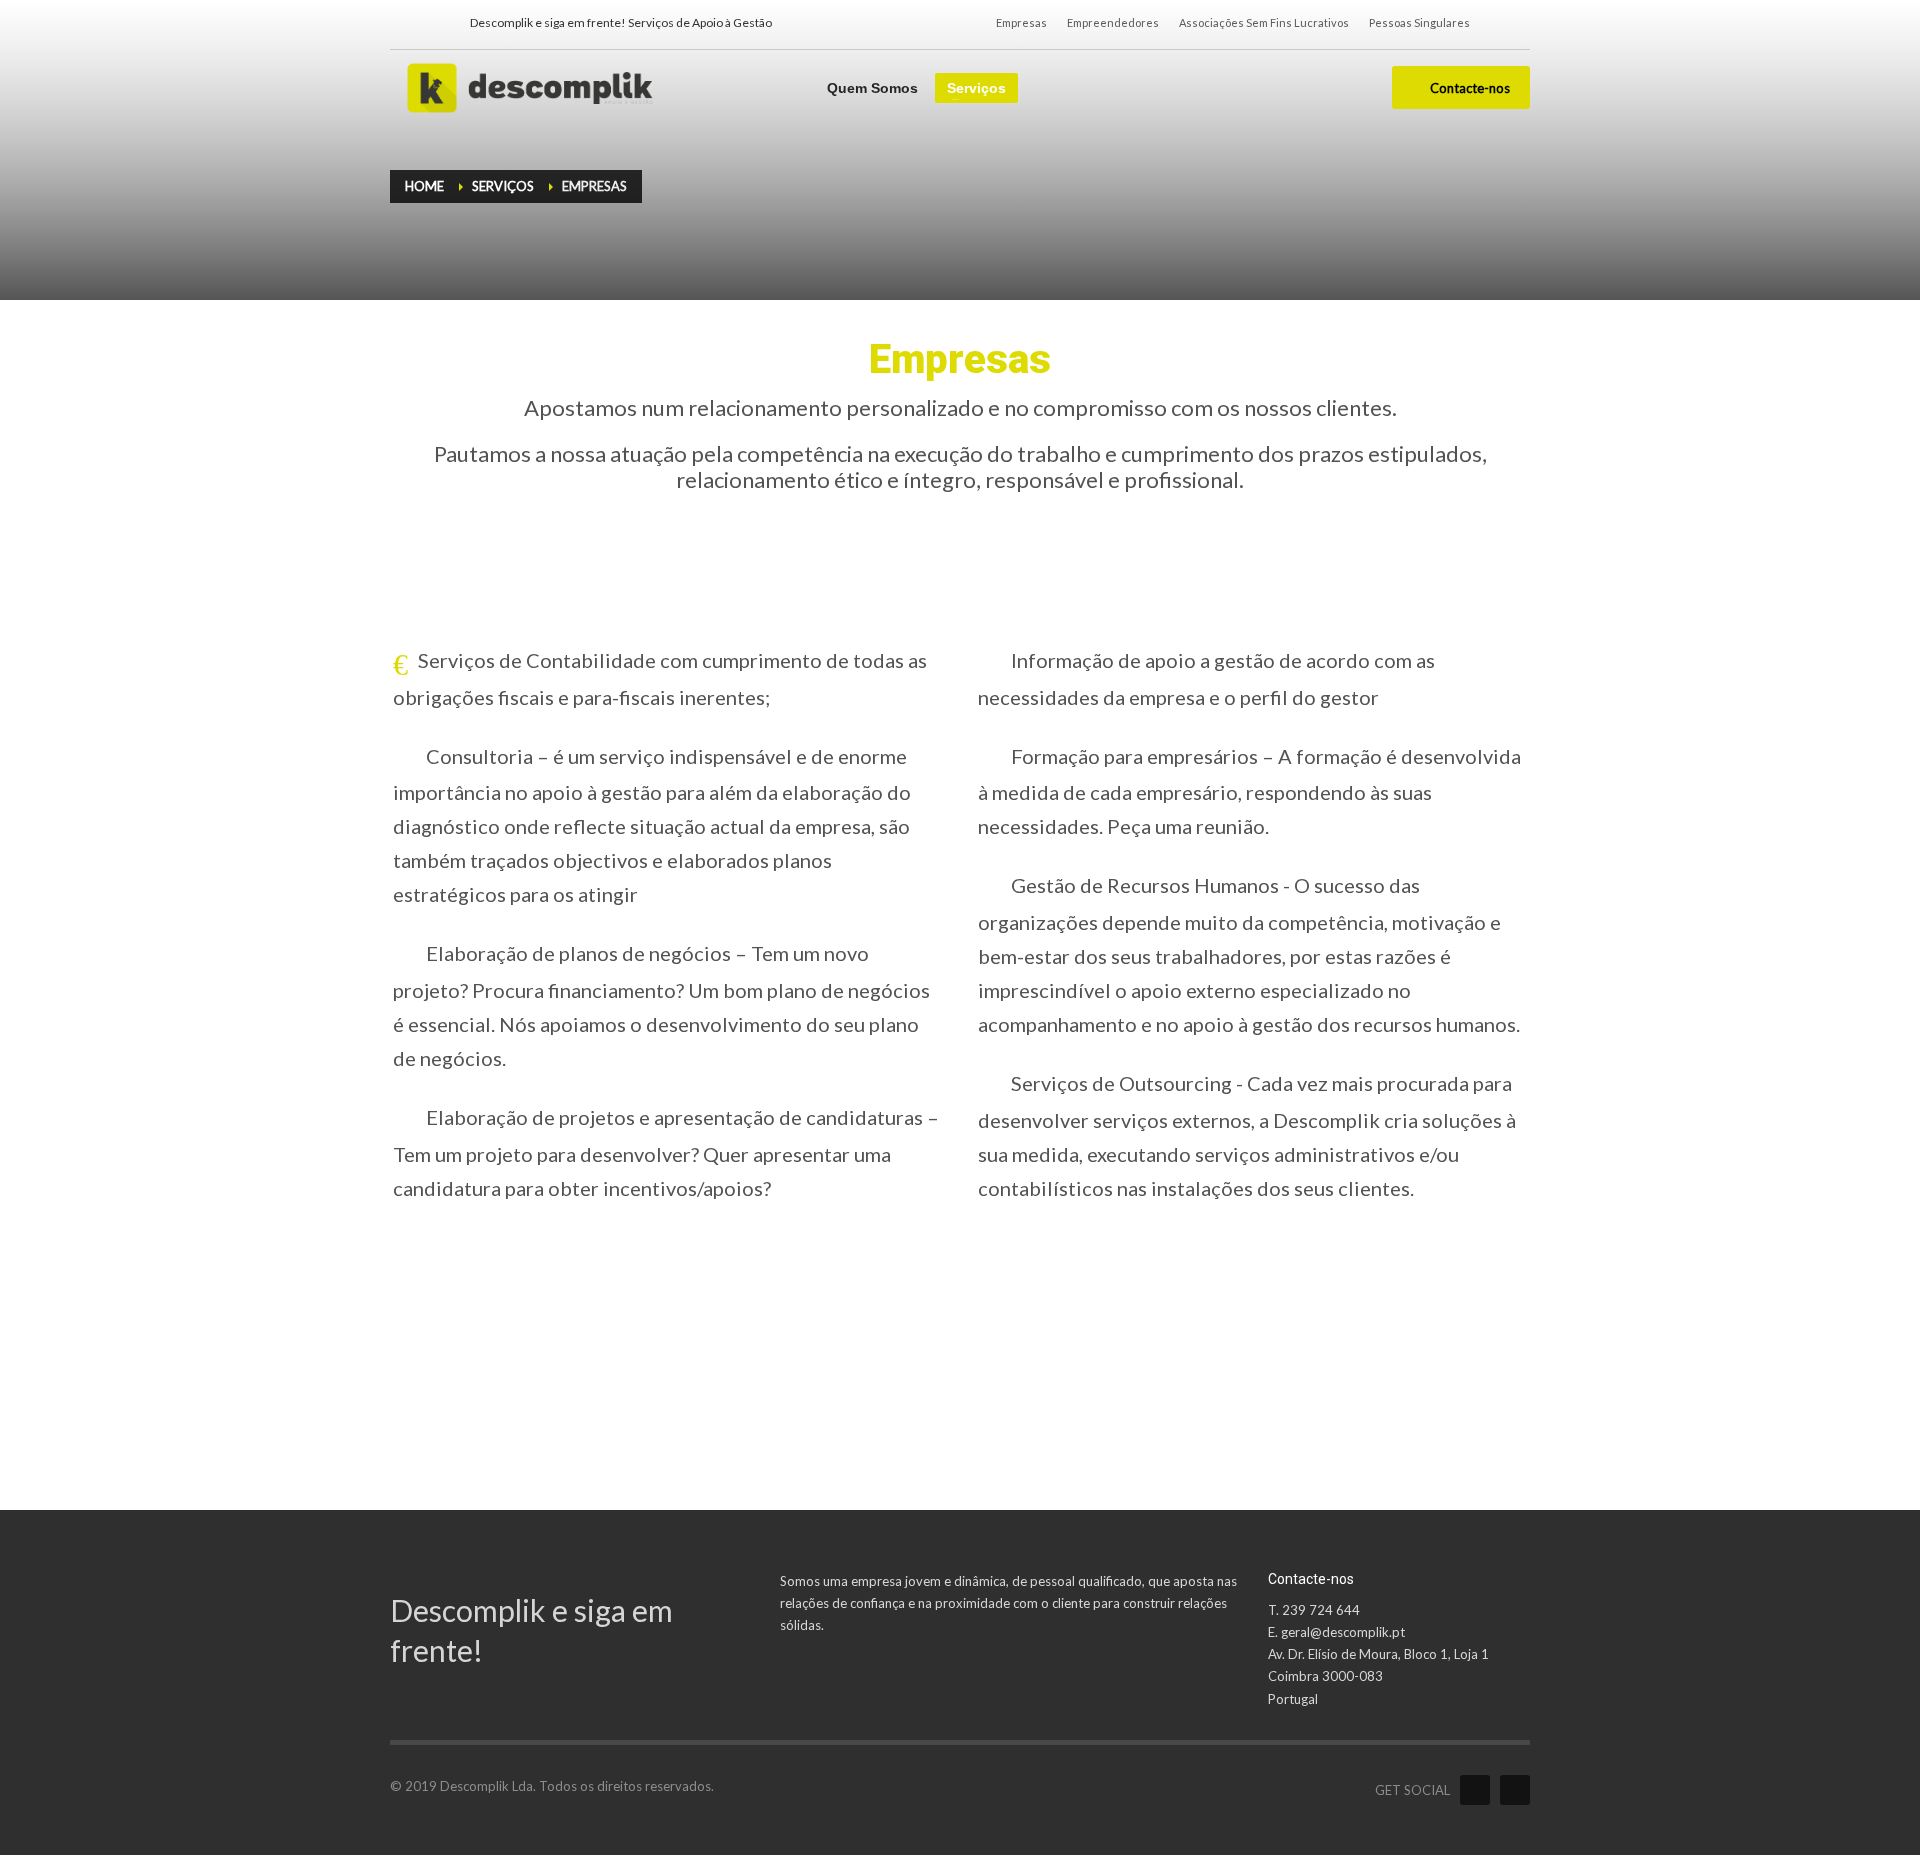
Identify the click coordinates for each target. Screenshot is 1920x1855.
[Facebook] (405, 23)
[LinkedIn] (435, 23)
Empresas (1021, 22)
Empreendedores (1113, 22)
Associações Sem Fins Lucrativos (1264, 22)
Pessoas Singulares (1419, 22)
